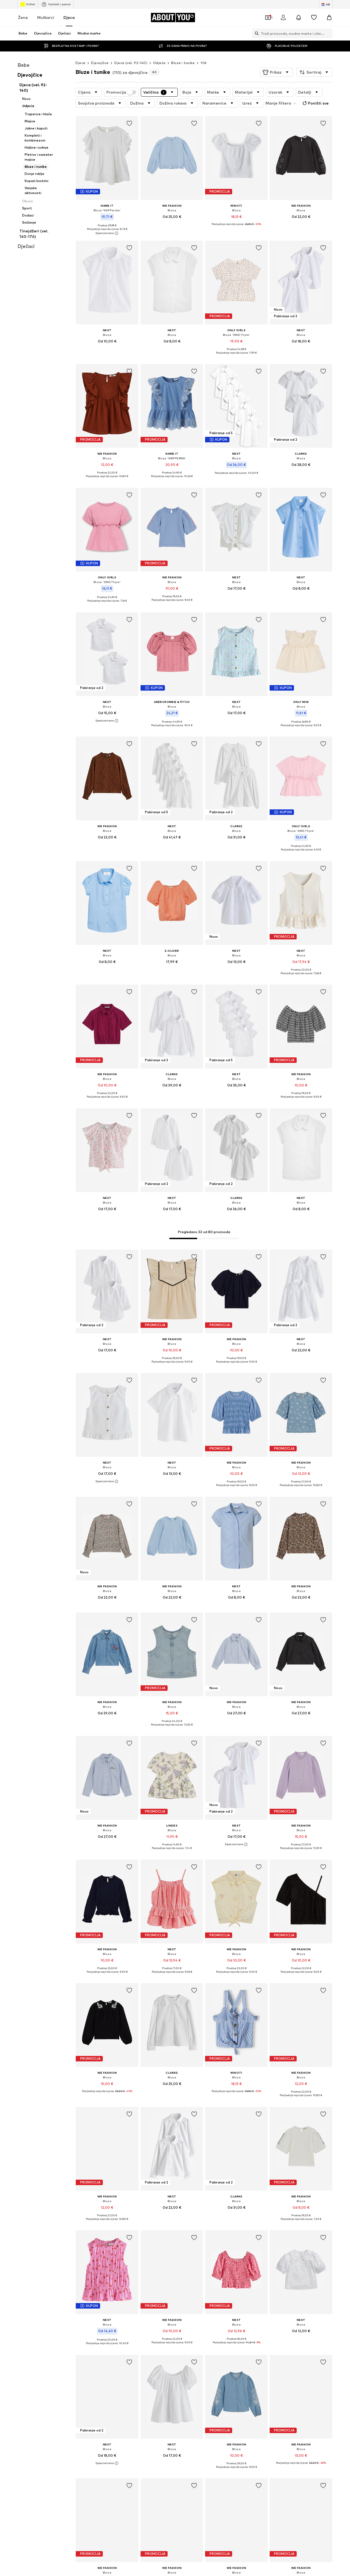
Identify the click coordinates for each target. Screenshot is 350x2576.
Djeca (69, 17)
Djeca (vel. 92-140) (131, 63)
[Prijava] (283, 18)
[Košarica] (329, 18)
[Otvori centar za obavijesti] (299, 18)
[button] (276, 72)
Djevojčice (100, 63)
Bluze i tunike (183, 63)
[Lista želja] (314, 18)
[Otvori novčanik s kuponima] (268, 18)
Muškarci (46, 17)
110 (203, 63)
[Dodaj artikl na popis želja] (130, 123)
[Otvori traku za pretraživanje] (255, 33)
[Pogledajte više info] (107, 233)
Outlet (30, 4)
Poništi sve (318, 103)
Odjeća (159, 63)
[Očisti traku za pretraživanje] (328, 33)
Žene (23, 17)
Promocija (116, 92)
